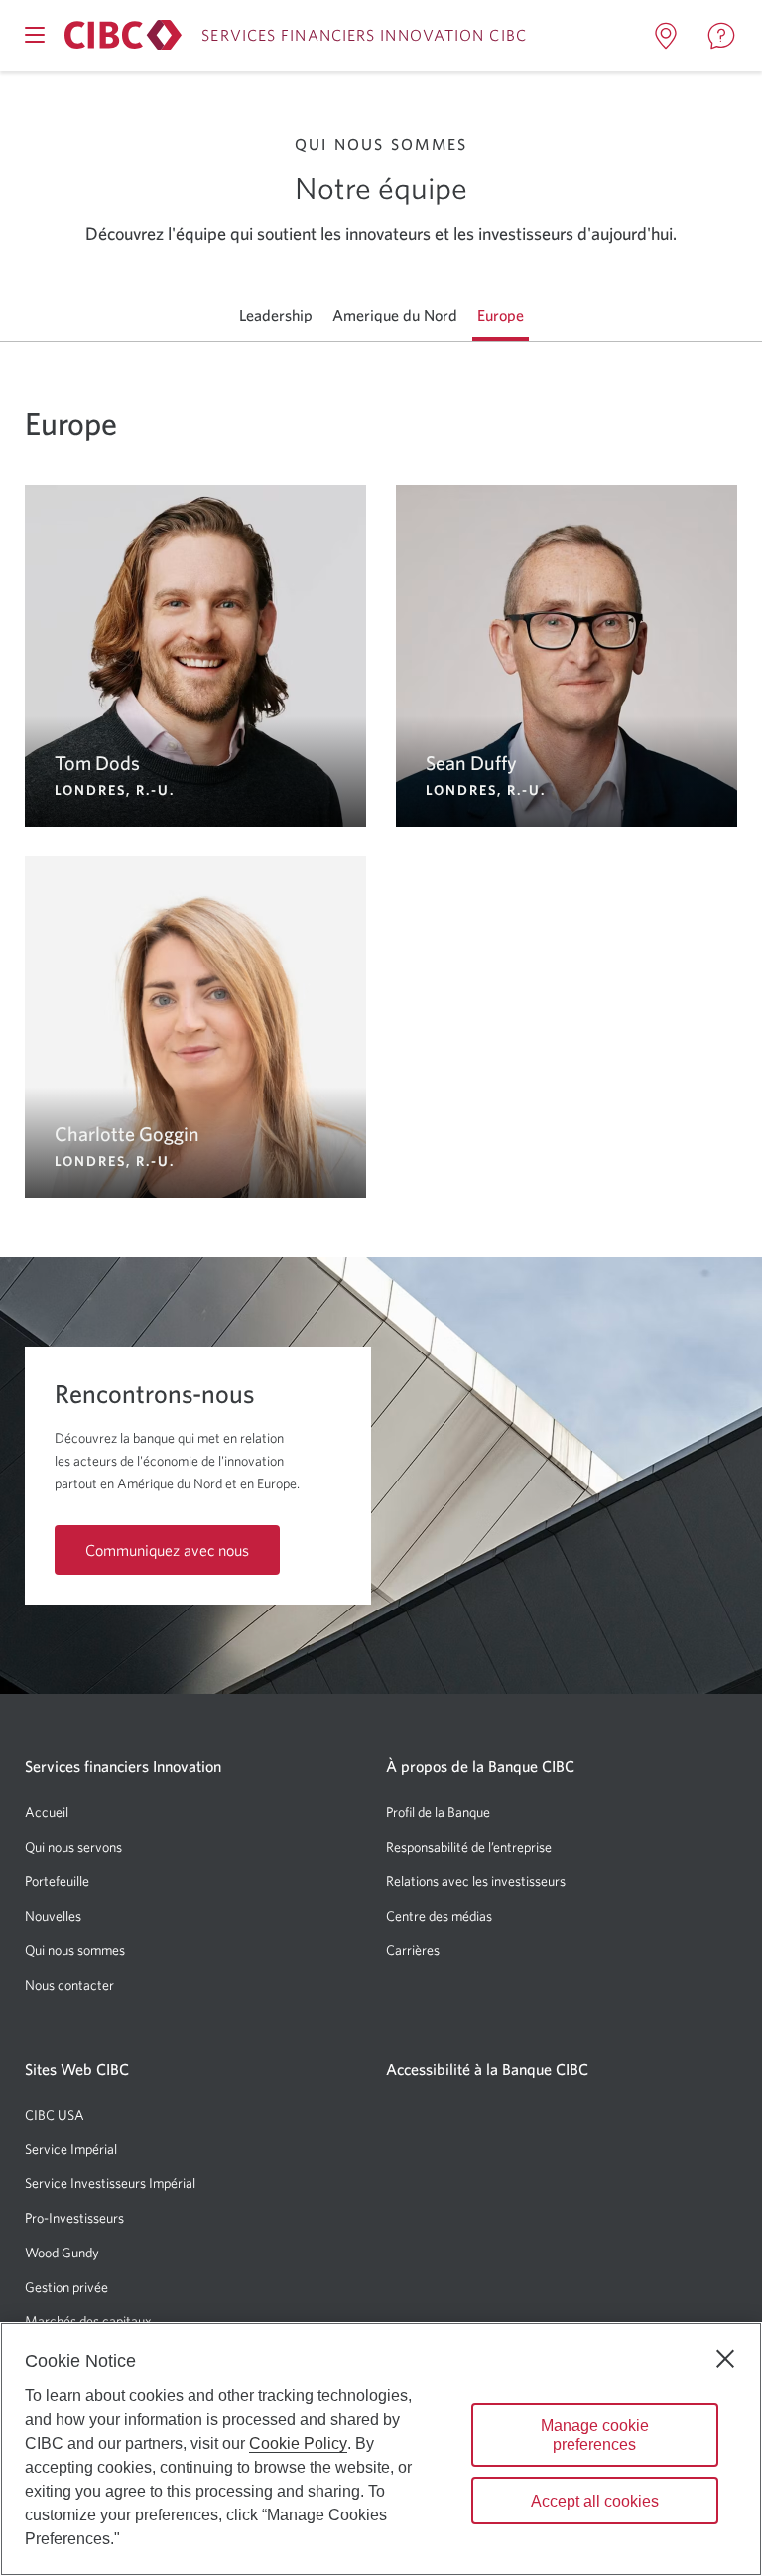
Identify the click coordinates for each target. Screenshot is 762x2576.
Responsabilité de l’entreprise (469, 1847)
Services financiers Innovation (123, 1766)
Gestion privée (66, 2287)
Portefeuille (57, 1881)
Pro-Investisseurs (74, 2218)
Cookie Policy (298, 2444)
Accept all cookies (595, 2501)
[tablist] (381, 315)
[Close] (725, 2359)
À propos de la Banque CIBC (480, 1766)
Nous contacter (69, 1985)
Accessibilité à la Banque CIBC (487, 2069)
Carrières (413, 1950)
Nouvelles (53, 1916)
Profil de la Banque (438, 1812)
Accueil (47, 1812)
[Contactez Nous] (721, 36)
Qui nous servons (73, 1847)
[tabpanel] (381, 770)
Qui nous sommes (75, 1950)
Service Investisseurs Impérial (110, 2183)
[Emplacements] (666, 36)
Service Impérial (71, 2149)
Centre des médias (439, 1916)
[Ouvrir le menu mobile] (35, 35)
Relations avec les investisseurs (476, 1881)
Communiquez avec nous (167, 1550)
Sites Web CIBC (77, 2069)
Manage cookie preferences (595, 2435)
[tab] (276, 315)
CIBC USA (55, 2115)
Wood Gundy (62, 2253)
